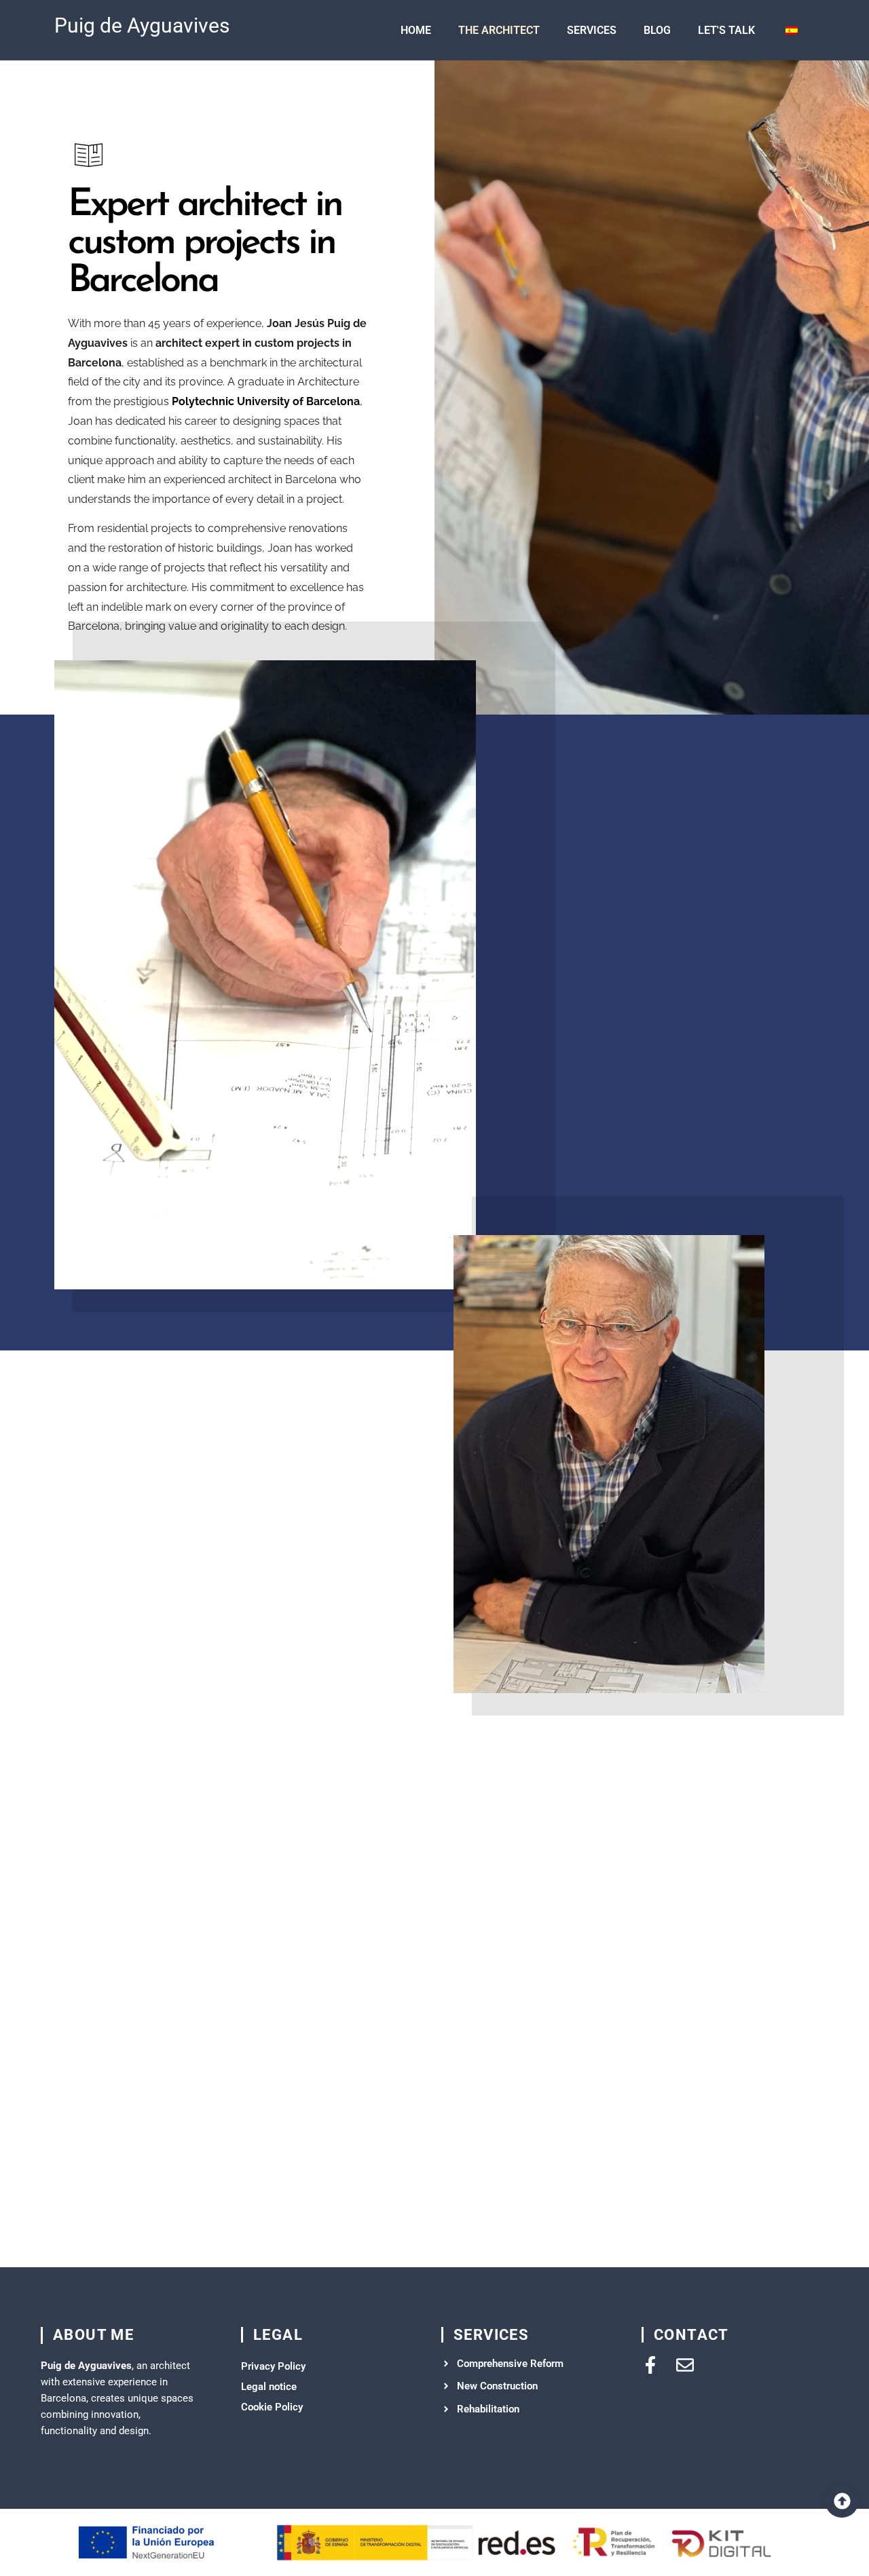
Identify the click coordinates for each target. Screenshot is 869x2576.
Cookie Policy (272, 2407)
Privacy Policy (273, 2366)
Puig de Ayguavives (142, 25)
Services (592, 30)
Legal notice (269, 2387)
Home (416, 30)
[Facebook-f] (650, 2365)
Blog (657, 30)
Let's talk (726, 30)
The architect (499, 30)
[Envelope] (685, 2365)
